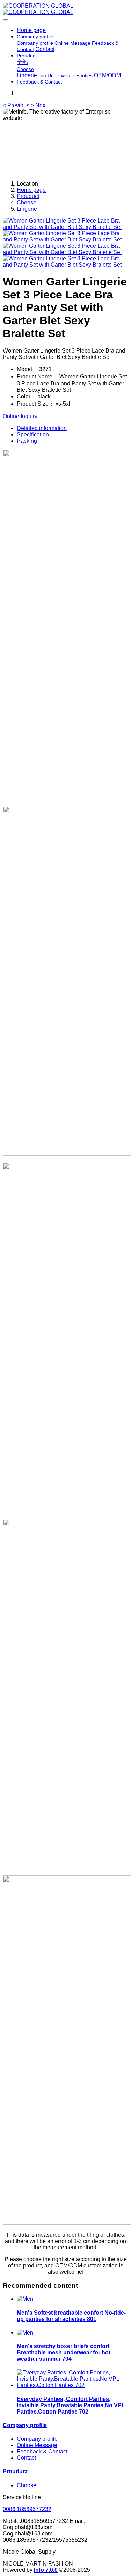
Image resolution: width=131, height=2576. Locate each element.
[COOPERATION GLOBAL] (65, 9)
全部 (22, 62)
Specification (33, 435)
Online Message (37, 2445)
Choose (27, 202)
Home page (31, 30)
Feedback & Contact (42, 2451)
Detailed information (42, 428)
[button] (17, 105)
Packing (27, 441)
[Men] (25, 2299)
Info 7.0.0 (46, 2570)
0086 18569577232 (27, 2509)
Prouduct (28, 196)
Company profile (25, 2425)
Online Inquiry (20, 416)
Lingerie (27, 209)
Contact (26, 2458)
